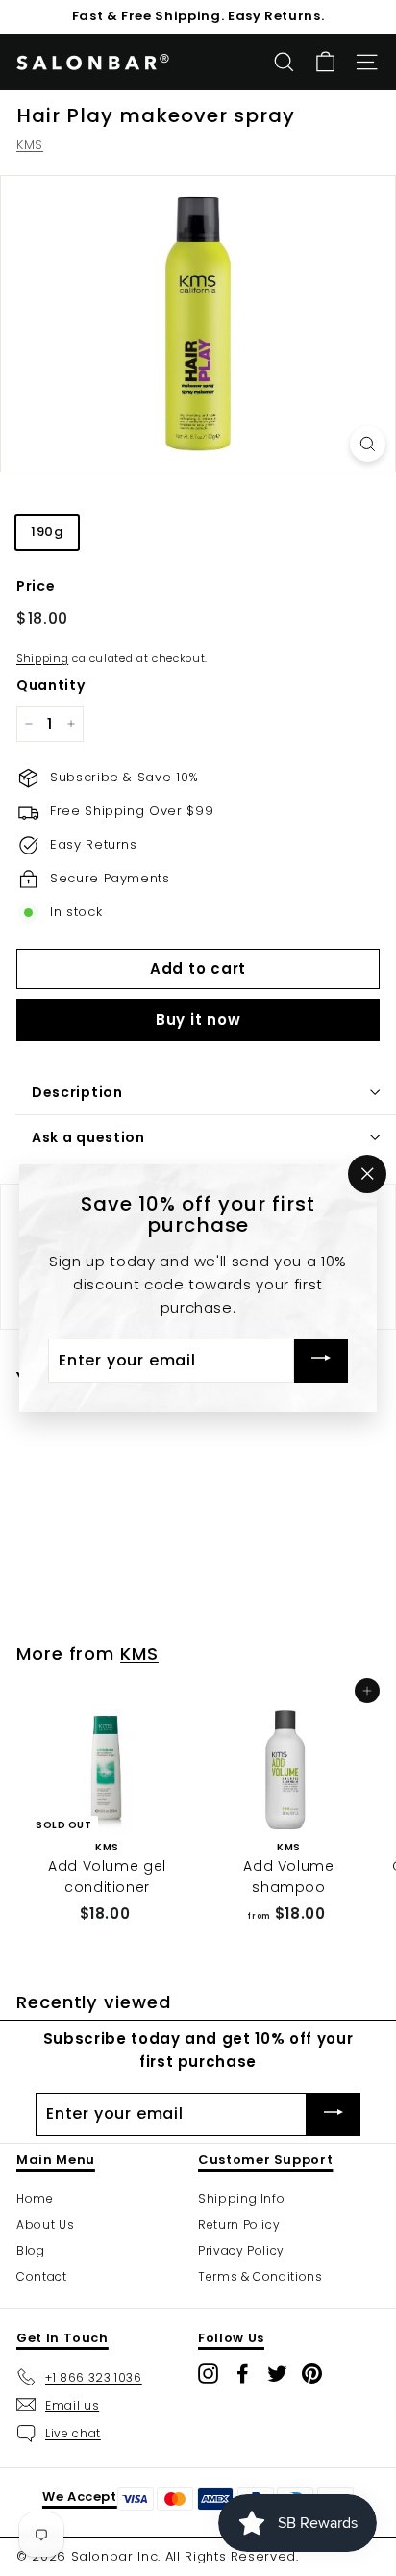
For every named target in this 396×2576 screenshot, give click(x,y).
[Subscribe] (321, 1361)
